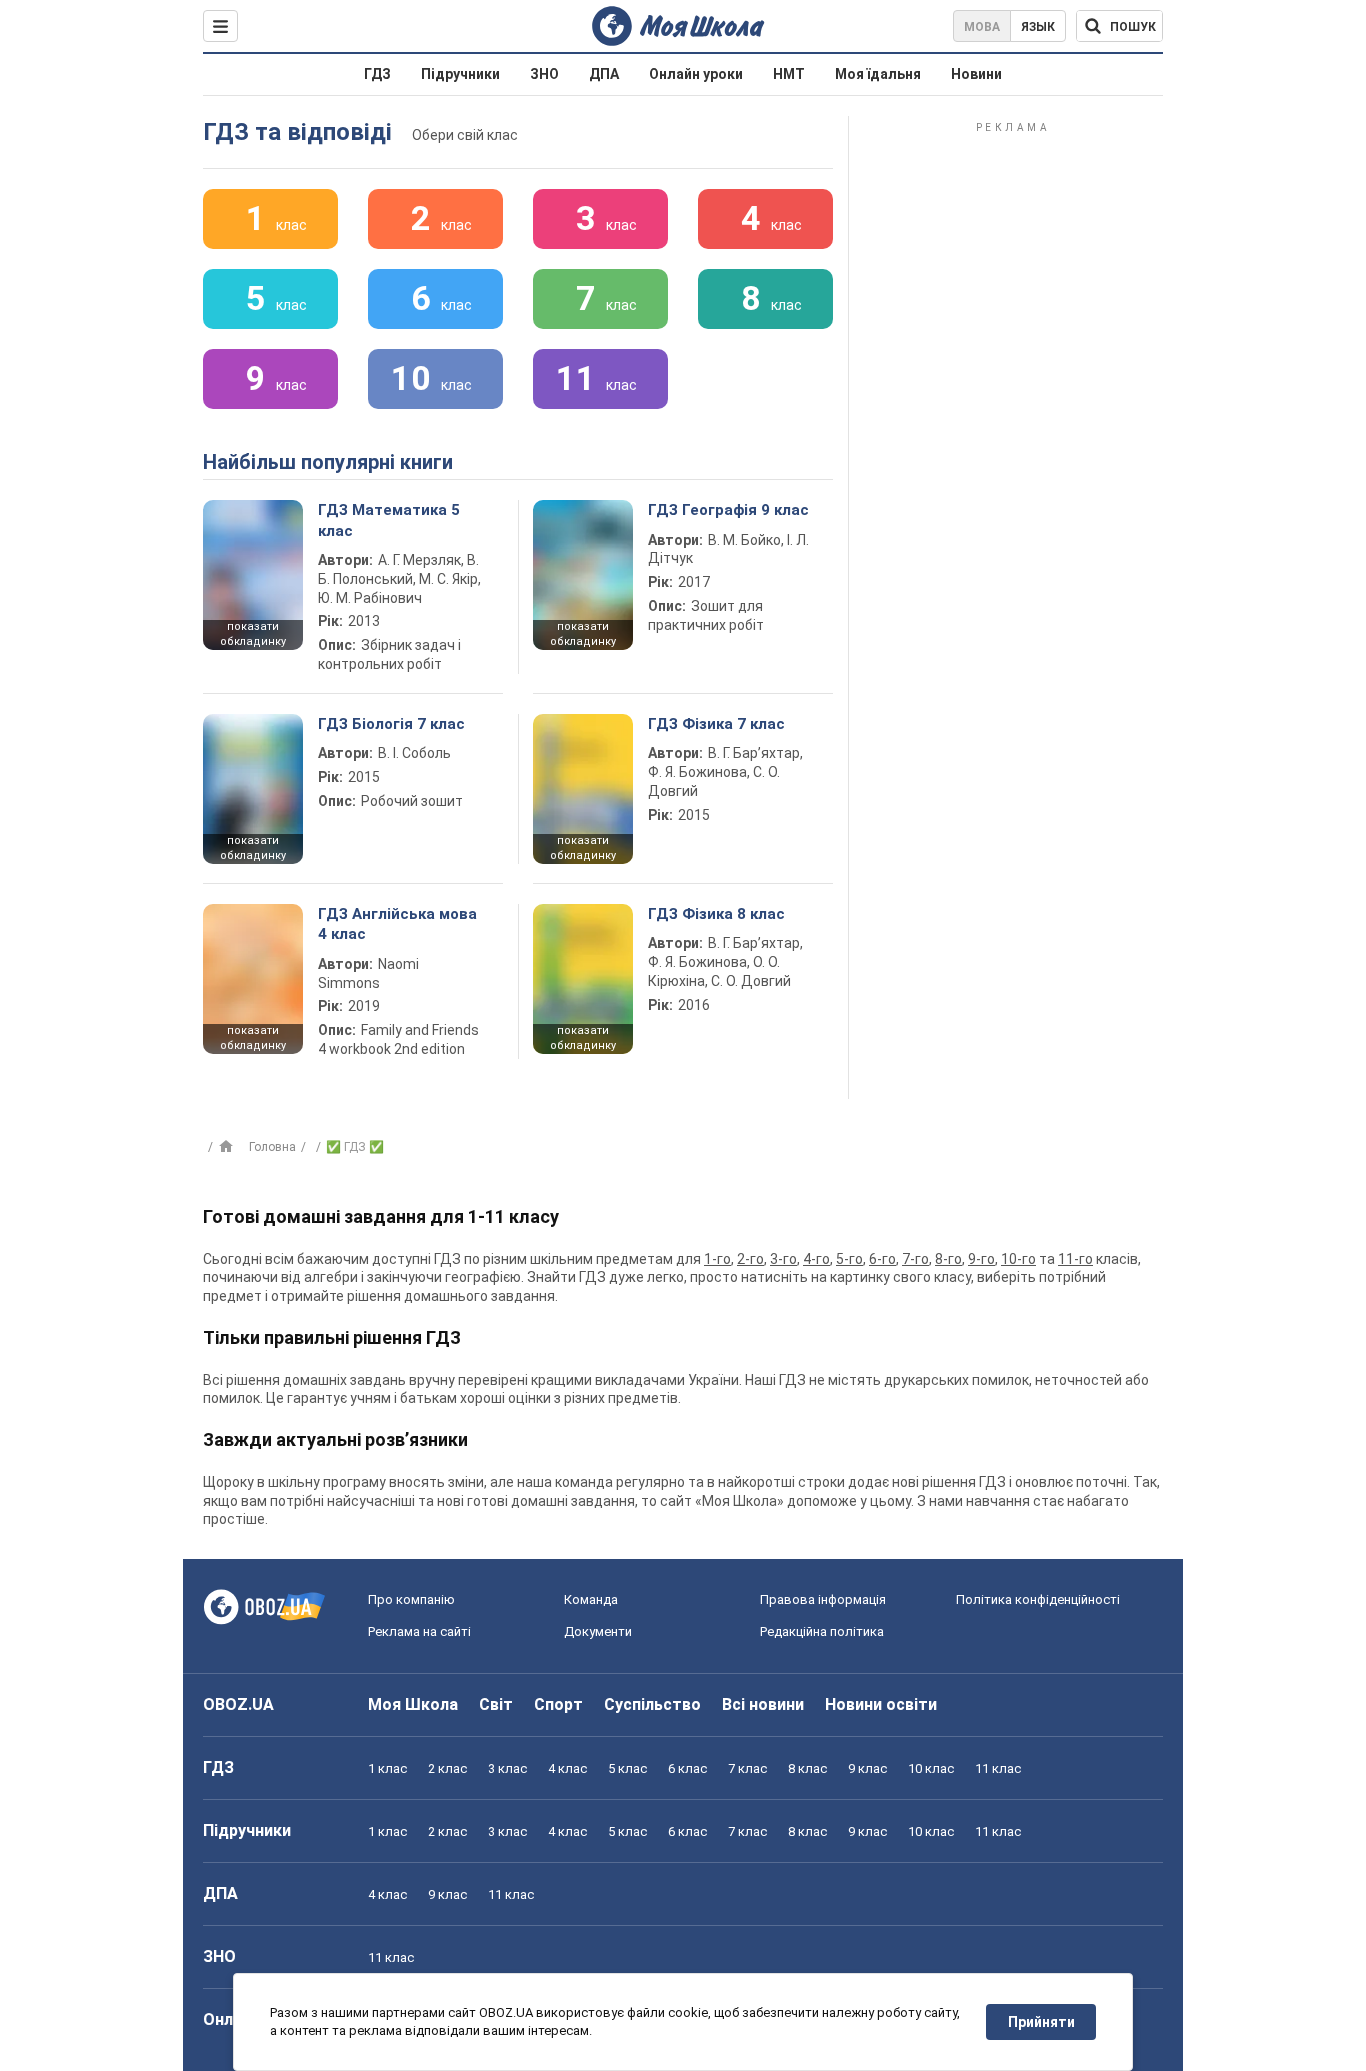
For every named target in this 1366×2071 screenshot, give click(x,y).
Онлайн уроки (696, 74)
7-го (915, 1259)
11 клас (998, 1768)
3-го (783, 1259)
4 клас (567, 1768)
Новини (976, 74)
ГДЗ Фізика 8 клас (716, 914)
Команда (591, 1599)
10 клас (931, 1768)
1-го (717, 1259)
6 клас (687, 1768)
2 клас (447, 1768)
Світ (496, 1704)
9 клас (867, 1768)
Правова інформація (823, 1599)
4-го (816, 1259)
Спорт (558, 1704)
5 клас (627, 1768)
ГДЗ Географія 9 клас (728, 510)
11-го (1075, 1259)
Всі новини (763, 1704)
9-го (981, 1259)
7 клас (747, 1768)
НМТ (789, 74)
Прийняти (1041, 2022)
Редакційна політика (822, 1631)
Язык (1038, 27)
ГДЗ (377, 74)
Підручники (460, 74)
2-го (750, 1259)
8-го (948, 1259)
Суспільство (652, 1704)
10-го (1018, 1259)
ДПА (604, 74)
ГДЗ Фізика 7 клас (716, 724)
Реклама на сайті (419, 1631)
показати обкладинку (253, 634)
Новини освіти (881, 1704)
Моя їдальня (878, 74)
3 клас (507, 1768)
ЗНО (544, 74)
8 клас (807, 1768)
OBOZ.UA (238, 1704)
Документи (598, 1631)
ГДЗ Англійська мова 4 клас (397, 924)
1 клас (387, 1768)
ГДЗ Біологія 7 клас (391, 724)
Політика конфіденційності (1038, 1599)
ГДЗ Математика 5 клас (389, 520)
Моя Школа (413, 1704)
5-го (849, 1259)
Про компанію (411, 1599)
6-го (882, 1259)
